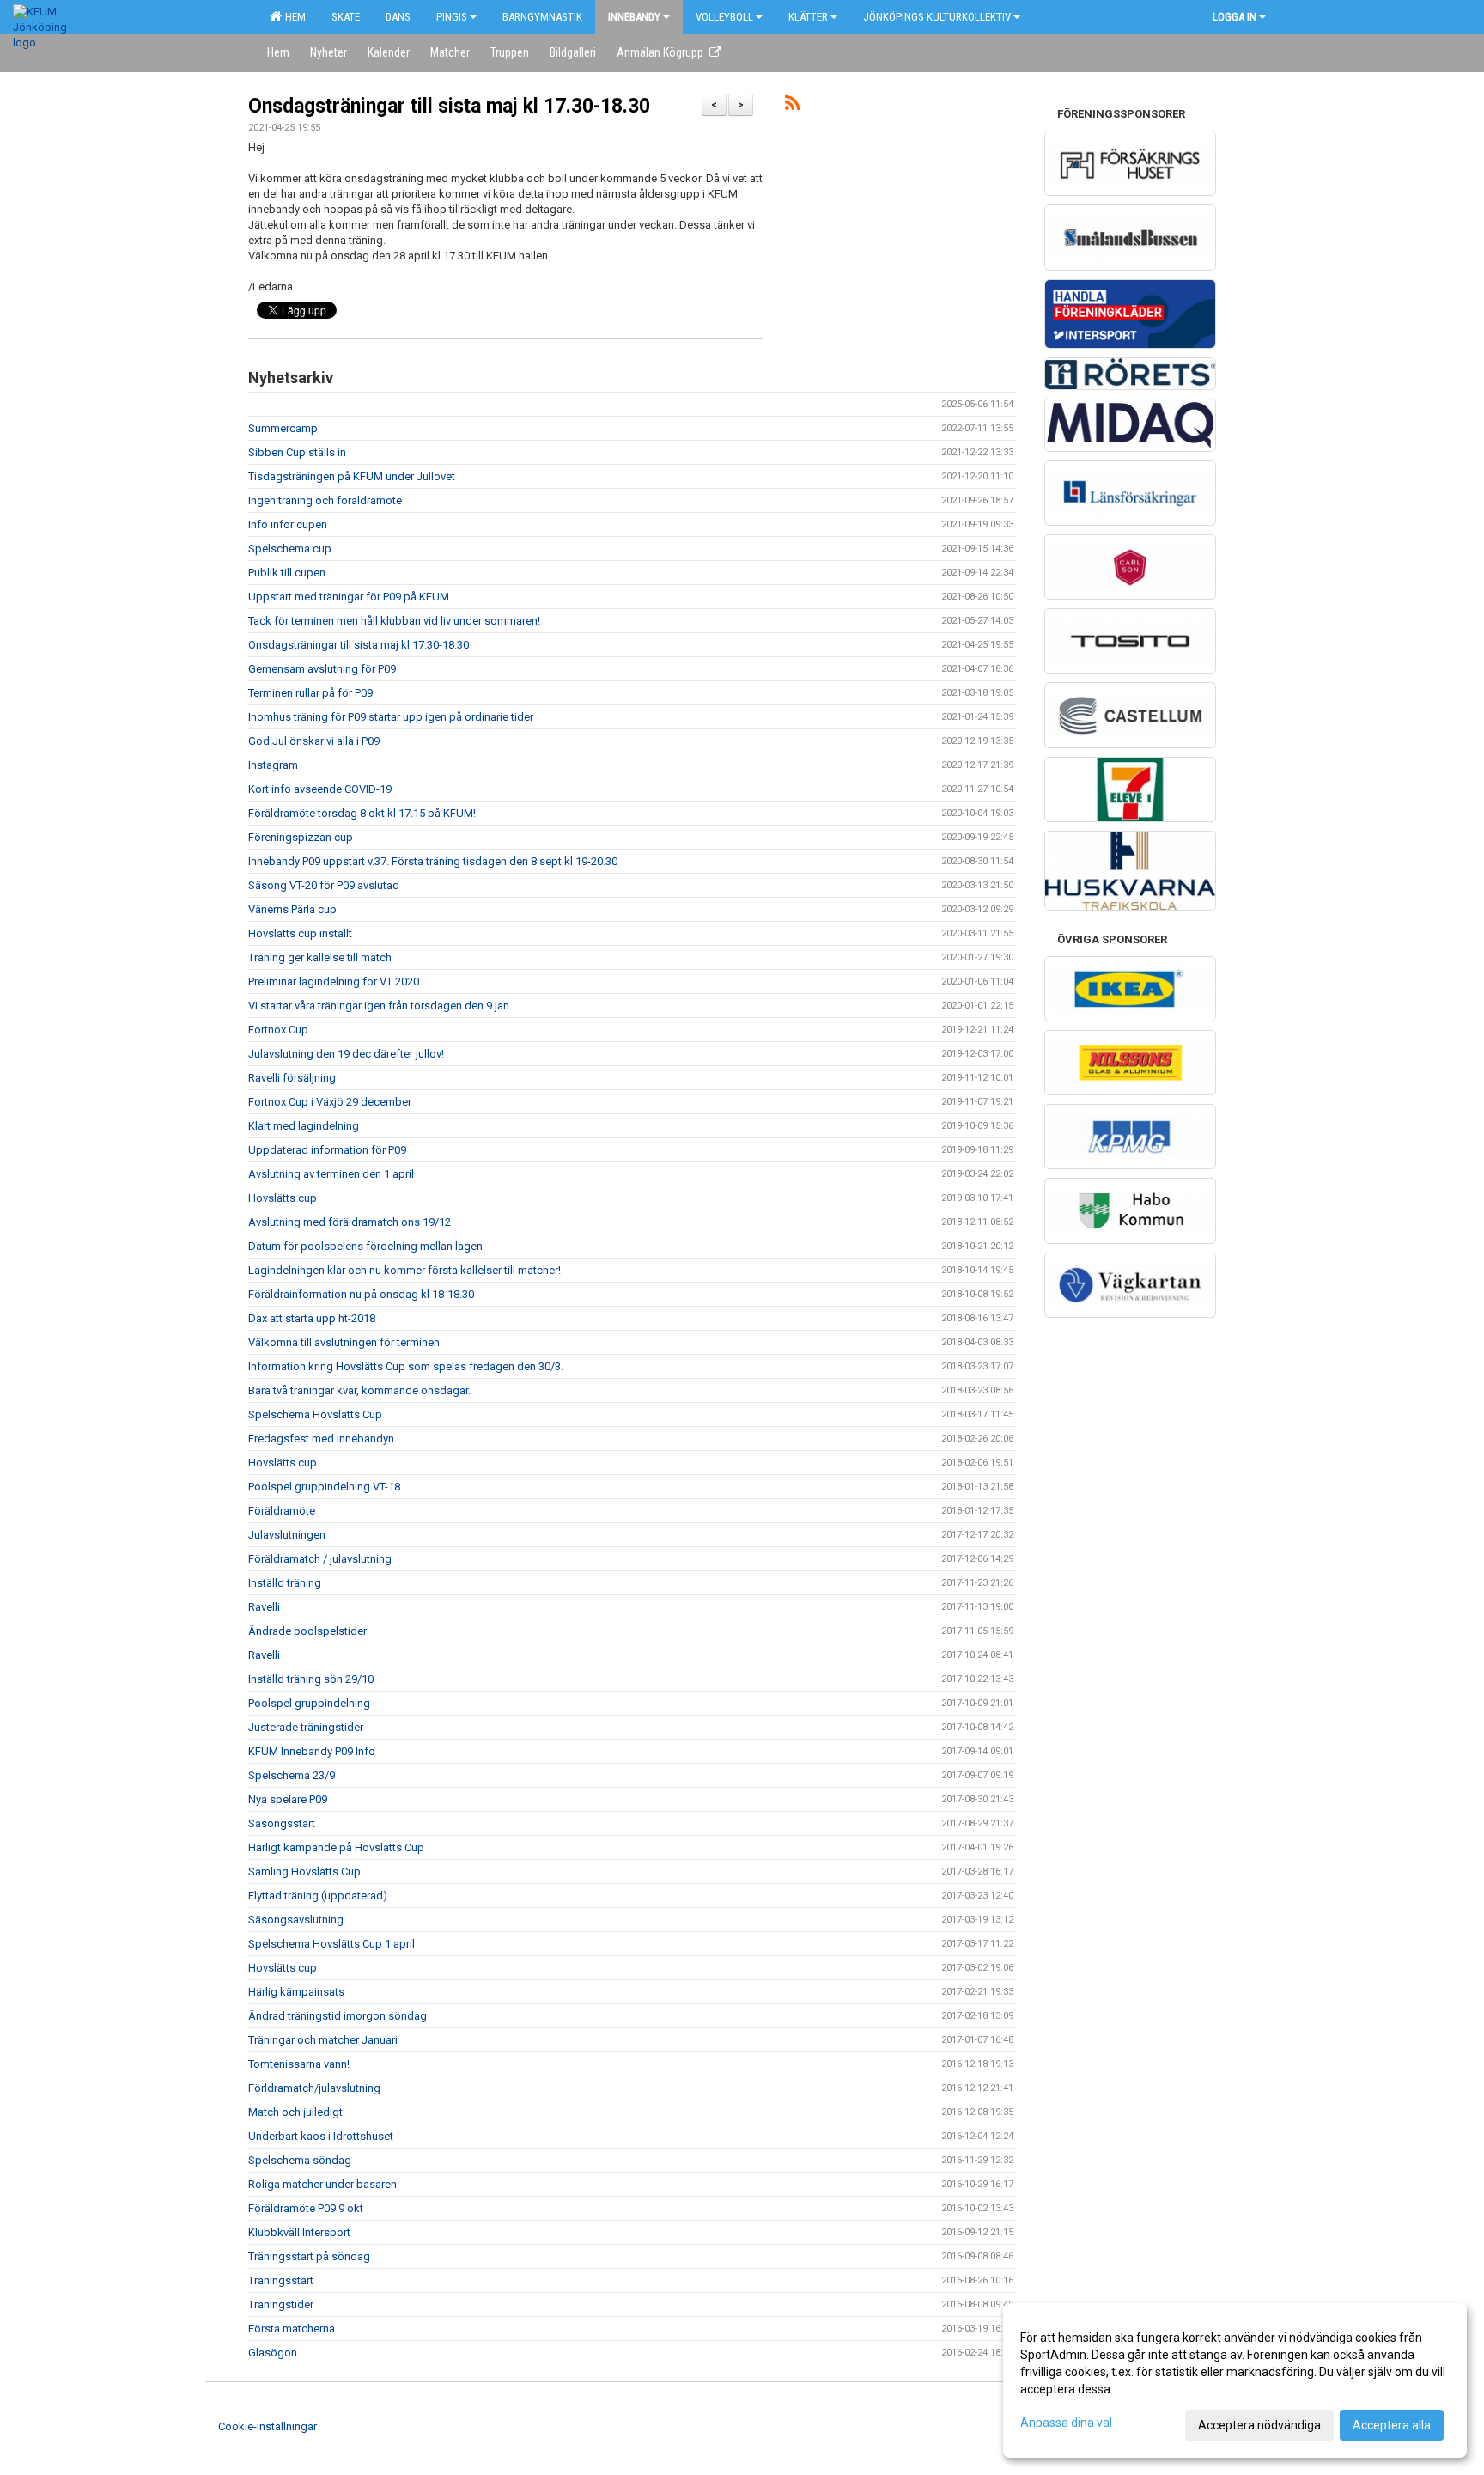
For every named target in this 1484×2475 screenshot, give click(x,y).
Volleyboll (724, 17)
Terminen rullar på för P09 (310, 693)
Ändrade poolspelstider (307, 1631)
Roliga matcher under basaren (322, 2184)
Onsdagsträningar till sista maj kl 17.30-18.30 (449, 106)
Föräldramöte (282, 1511)
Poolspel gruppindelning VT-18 (324, 1487)
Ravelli (264, 1607)
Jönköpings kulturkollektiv (937, 17)
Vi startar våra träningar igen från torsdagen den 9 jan (379, 1006)
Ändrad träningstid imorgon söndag (338, 2016)
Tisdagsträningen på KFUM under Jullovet (352, 476)
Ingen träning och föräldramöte (325, 500)
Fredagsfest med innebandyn (321, 1439)
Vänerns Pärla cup (292, 909)
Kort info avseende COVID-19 (320, 789)
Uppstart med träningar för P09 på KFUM (349, 597)
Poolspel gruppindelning (309, 1703)
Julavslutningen (287, 1535)
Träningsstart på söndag (309, 2256)
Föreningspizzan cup (301, 837)
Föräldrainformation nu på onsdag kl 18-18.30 (361, 1294)
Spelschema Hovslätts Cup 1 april (331, 1944)
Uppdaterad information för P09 (327, 1150)
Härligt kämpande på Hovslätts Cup (336, 1847)
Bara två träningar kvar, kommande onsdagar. (359, 1390)
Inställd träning (285, 1583)
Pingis (452, 17)
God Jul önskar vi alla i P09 (314, 741)
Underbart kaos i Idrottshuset (321, 2136)
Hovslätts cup (283, 1198)
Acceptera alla (1392, 2425)
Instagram (273, 765)
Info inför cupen (288, 524)
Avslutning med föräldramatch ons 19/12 (350, 1222)
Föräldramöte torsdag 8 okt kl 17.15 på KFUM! (362, 813)
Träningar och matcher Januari (323, 2040)
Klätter (808, 17)
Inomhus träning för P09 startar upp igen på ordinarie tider (391, 717)
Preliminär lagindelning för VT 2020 (334, 981)
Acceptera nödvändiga (1259, 2425)
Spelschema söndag (300, 2160)
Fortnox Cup (278, 1030)
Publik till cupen (287, 573)
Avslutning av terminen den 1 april (331, 1174)
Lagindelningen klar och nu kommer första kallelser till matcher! (404, 1270)
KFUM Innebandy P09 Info (312, 1751)
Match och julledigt (295, 2112)
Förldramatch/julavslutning (314, 2088)
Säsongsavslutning (296, 1920)
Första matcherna (292, 2329)
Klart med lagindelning (304, 1126)
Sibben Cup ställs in (297, 452)
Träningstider (281, 2304)
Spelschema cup (290, 549)
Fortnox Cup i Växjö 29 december (330, 1102)
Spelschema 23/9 (292, 1775)
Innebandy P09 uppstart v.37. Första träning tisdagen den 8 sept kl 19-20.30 (433, 861)
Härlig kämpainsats (296, 1992)
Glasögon (273, 2353)
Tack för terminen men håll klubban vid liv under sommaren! (394, 621)
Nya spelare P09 (288, 1799)
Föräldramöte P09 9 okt (306, 2208)
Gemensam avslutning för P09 (322, 669)
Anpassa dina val (1066, 2423)
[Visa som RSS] (792, 106)
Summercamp (283, 428)
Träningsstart (281, 2280)
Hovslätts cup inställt (300, 933)
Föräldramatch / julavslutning (320, 1559)
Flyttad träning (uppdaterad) (318, 1896)
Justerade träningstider (306, 1727)
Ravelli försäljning (292, 1078)
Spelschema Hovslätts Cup (315, 1414)
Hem (293, 17)
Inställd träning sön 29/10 (311, 1679)
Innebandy (634, 17)
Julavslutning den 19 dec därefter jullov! (346, 1054)
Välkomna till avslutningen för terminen (344, 1342)
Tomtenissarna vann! (299, 2064)
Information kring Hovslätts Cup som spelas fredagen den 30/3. (406, 1366)
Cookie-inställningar (268, 2426)
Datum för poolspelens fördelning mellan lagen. (367, 1246)
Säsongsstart (282, 1823)
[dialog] (1235, 2381)
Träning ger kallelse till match (320, 957)
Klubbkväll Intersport (299, 2232)
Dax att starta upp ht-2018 (312, 1318)
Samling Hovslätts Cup (304, 1871)
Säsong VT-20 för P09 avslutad (324, 885)
